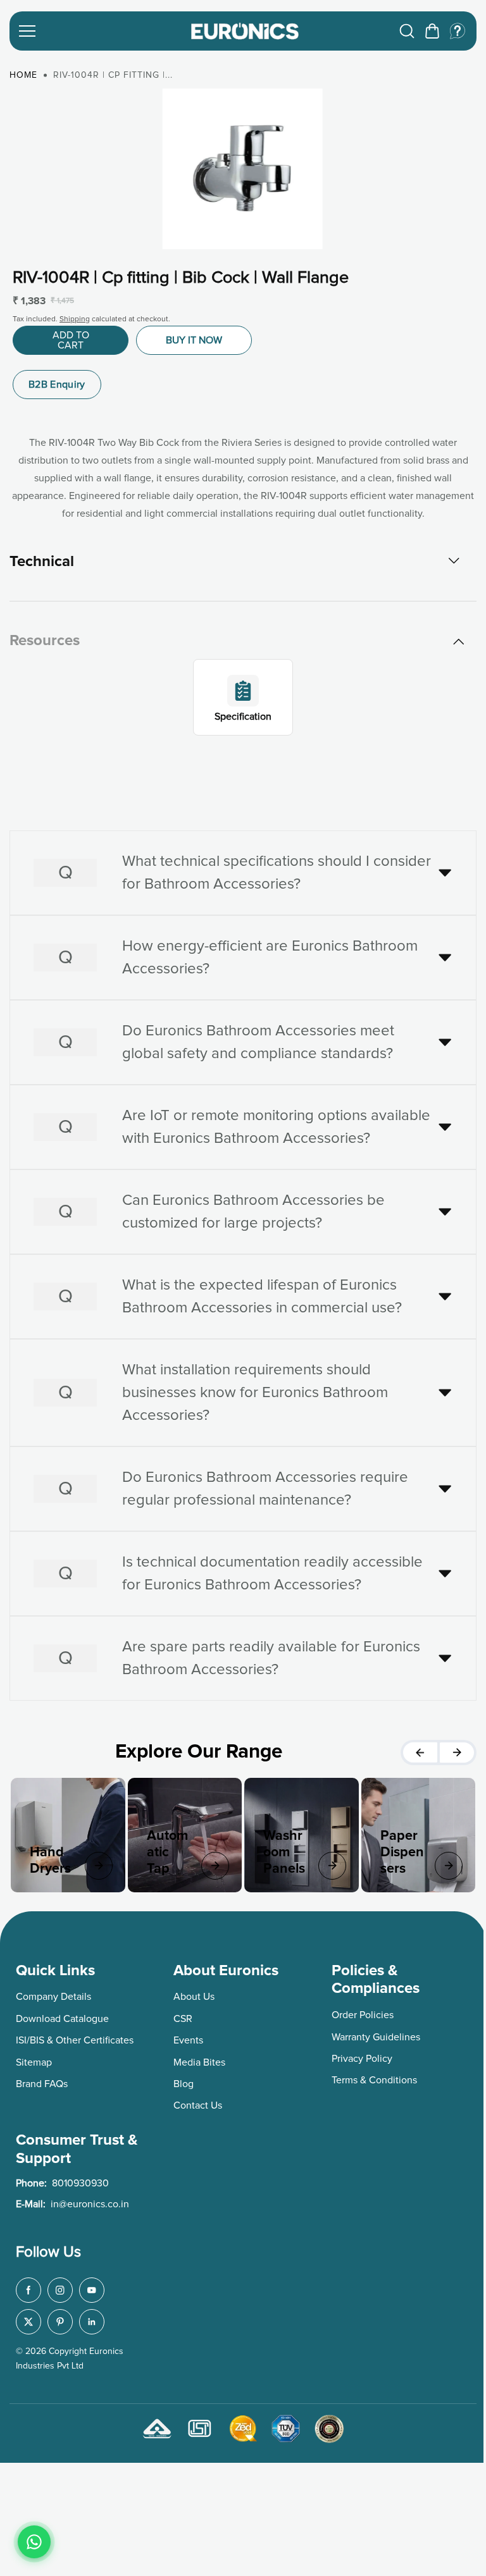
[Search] (407, 31)
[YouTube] (92, 2287)
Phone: (62, 2180)
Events (186, 2037)
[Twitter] (28, 2319)
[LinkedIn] (92, 2319)
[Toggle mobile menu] (97, 31)
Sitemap (34, 2059)
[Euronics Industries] (245, 31)
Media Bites (197, 2059)
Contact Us (196, 2102)
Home (23, 75)
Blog (182, 2080)
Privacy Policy (358, 2055)
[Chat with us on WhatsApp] (34, 2542)
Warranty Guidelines (371, 2033)
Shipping (75, 319)
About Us (192, 1994)
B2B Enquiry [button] (57, 385)
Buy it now (194, 340)
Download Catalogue (62, 2015)
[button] (432, 31)
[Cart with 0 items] (432, 31)
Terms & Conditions (370, 2077)
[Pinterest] (60, 2319)
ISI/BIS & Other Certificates (75, 2037)
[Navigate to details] (97, 1862)
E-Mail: (72, 2200)
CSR (181, 2015)
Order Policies (358, 2011)
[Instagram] (60, 2287)
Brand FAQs (42, 2080)
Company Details (53, 1994)
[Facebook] (28, 2287)
